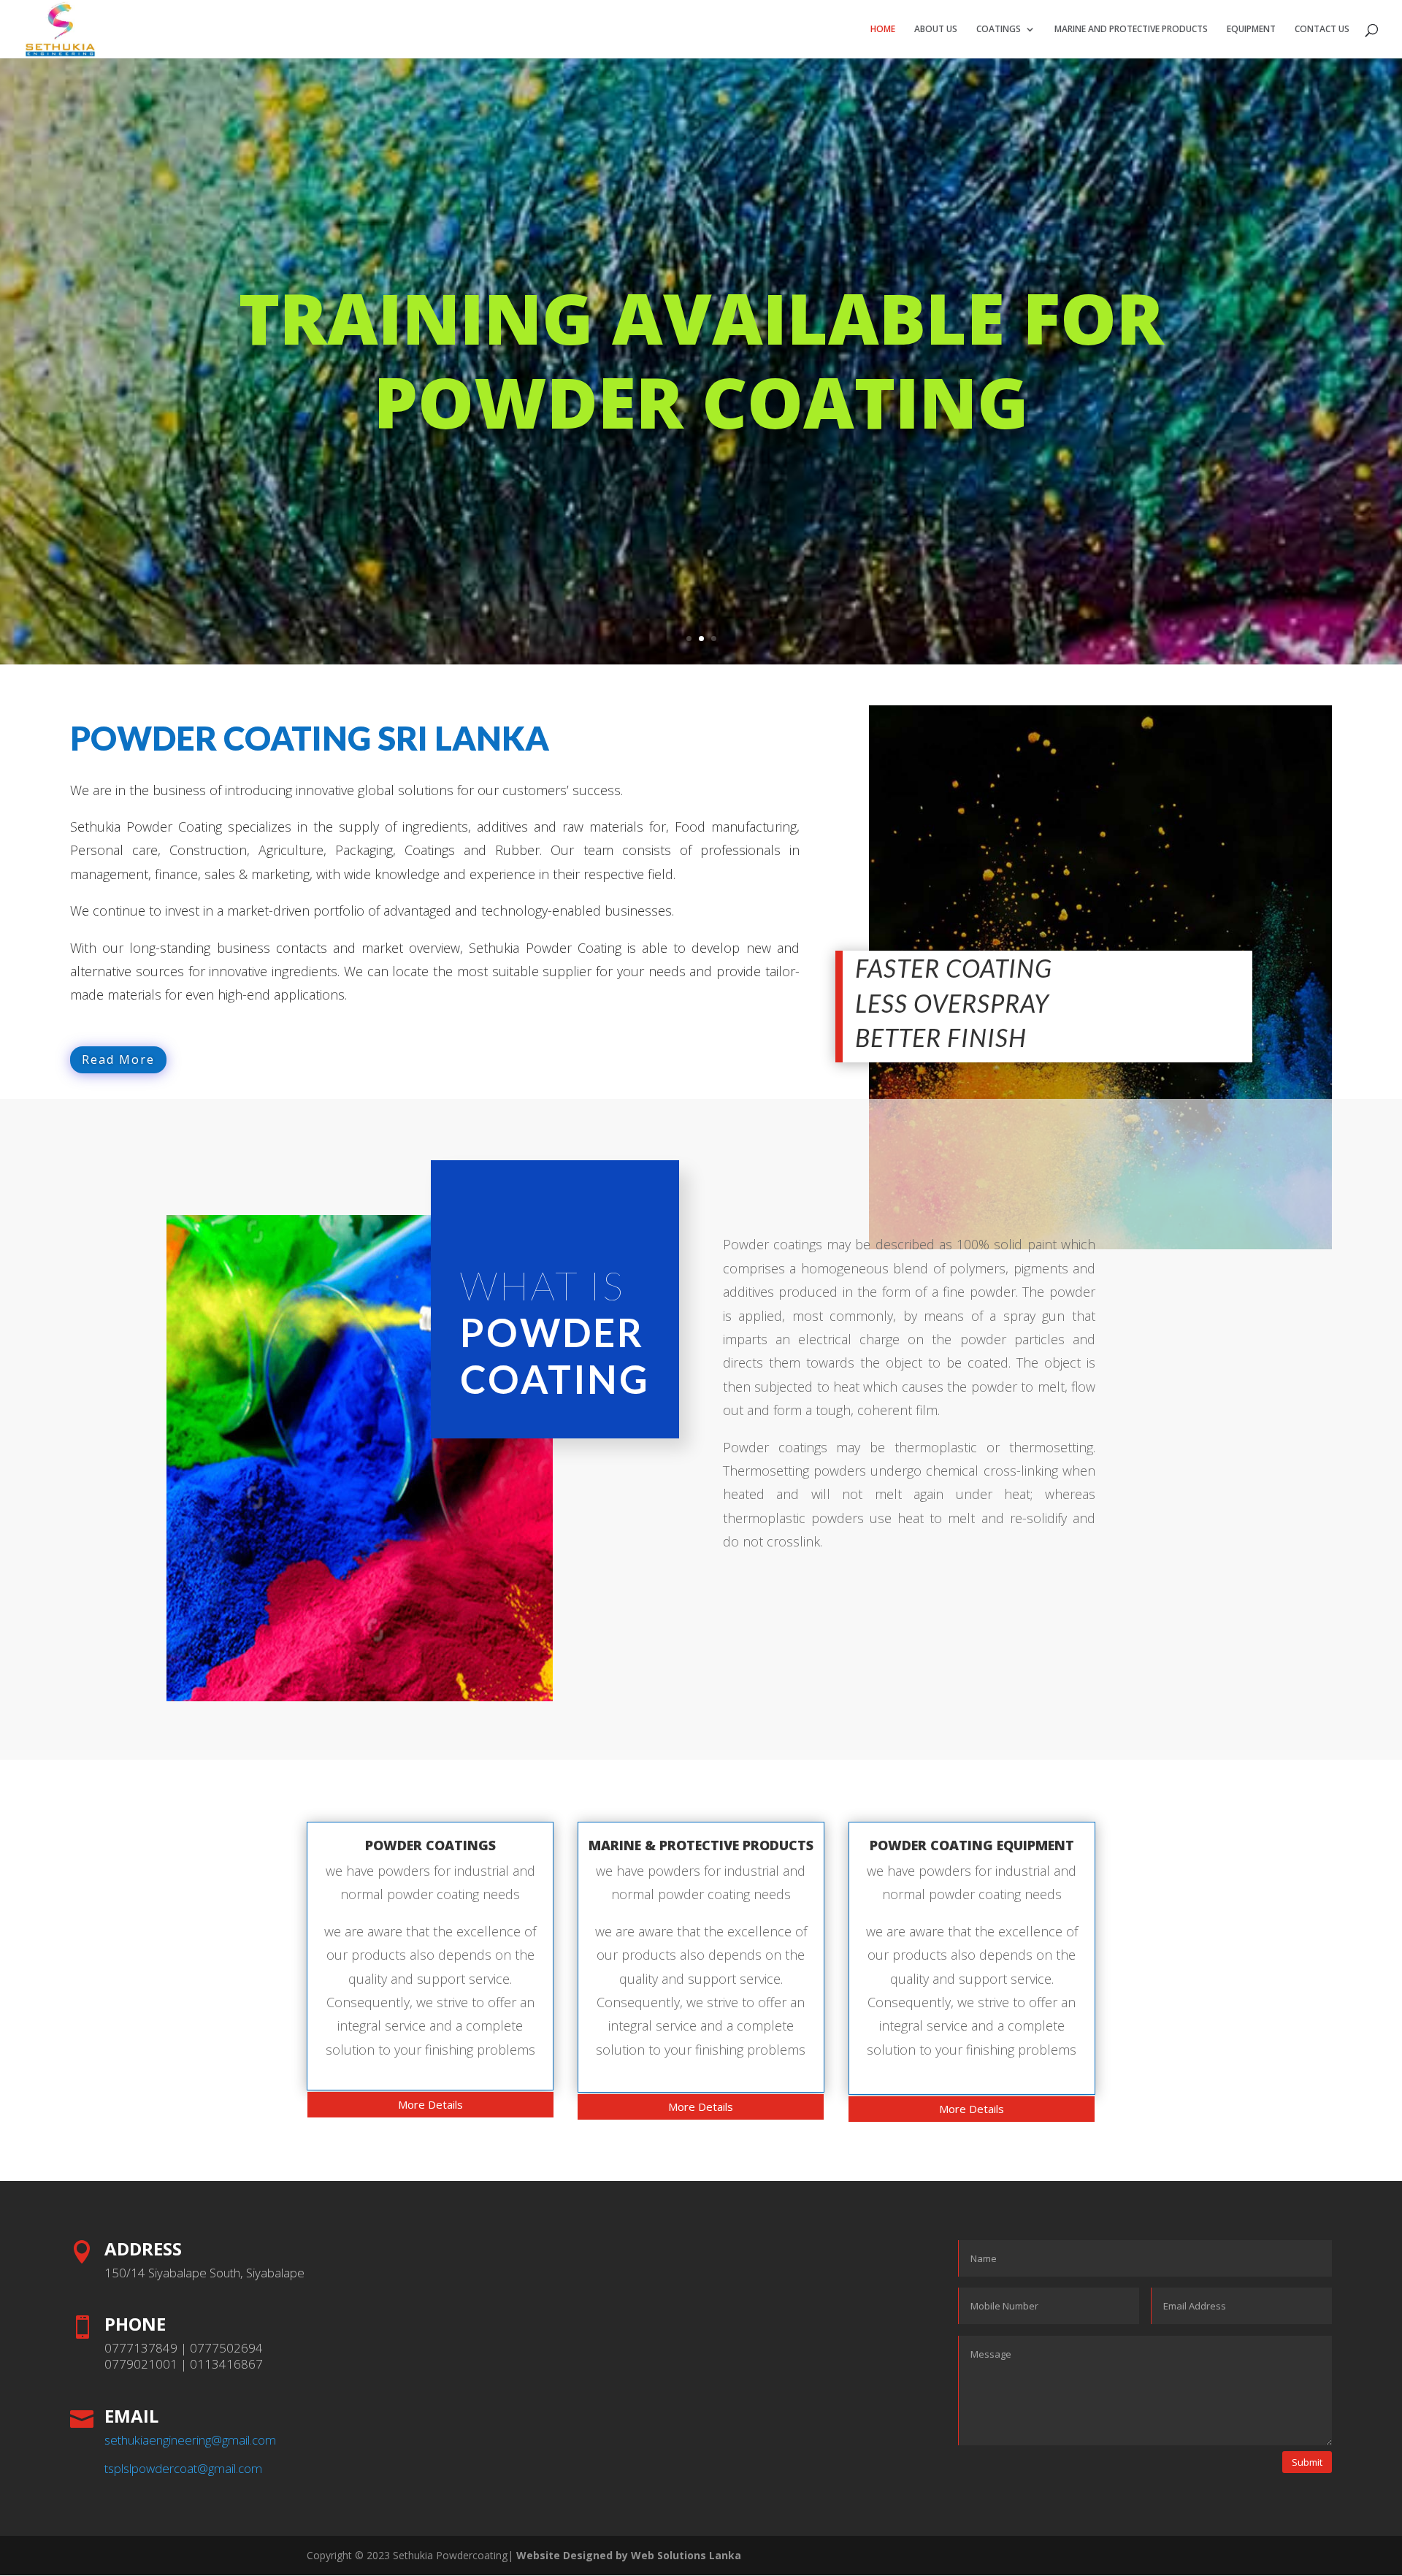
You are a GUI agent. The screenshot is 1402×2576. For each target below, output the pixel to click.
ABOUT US (936, 30)
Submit (1307, 2462)
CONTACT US (1322, 30)
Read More (118, 1059)
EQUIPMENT (1251, 30)
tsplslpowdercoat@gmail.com (183, 2468)
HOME (883, 30)
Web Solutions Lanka (686, 2555)
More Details (430, 2104)
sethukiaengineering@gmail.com (190, 2440)
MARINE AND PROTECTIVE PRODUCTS (1131, 30)
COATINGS (999, 30)
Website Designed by (572, 2555)
